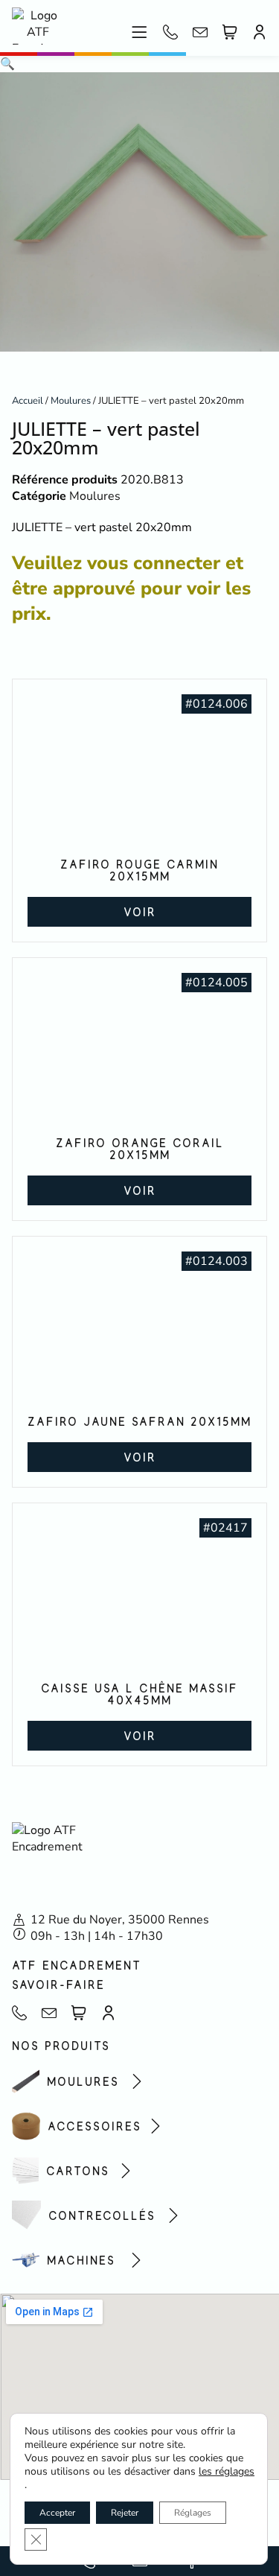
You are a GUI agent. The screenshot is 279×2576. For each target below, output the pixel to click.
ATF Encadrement (77, 1965)
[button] (7, 64)
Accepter (57, 2513)
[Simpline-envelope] (200, 32)
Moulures (71, 401)
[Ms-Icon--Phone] (170, 32)
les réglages (227, 2472)
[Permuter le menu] (140, 32)
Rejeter (125, 2513)
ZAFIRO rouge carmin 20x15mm (139, 870)
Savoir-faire (58, 1985)
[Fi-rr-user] (260, 32)
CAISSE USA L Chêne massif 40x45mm (139, 1694)
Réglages (193, 2513)
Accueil (28, 401)
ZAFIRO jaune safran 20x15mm (139, 1421)
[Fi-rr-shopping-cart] (230, 32)
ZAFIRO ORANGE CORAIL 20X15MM (140, 1149)
